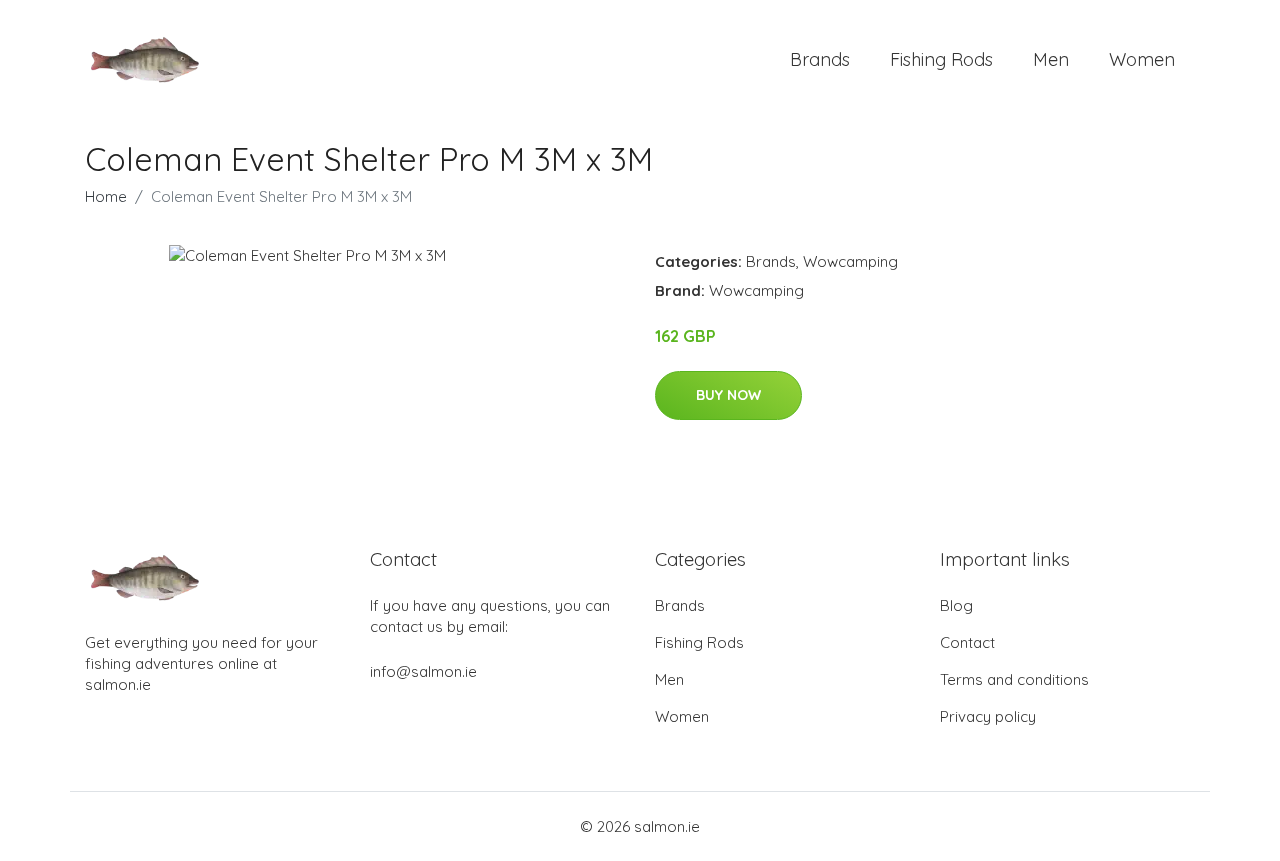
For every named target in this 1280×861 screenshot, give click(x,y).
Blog (956, 605)
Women (1142, 59)
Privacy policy (988, 716)
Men (1051, 59)
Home (106, 196)
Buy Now (728, 395)
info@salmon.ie (423, 671)
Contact (967, 642)
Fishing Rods (941, 59)
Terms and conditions (1014, 679)
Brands (820, 59)
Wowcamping (850, 261)
